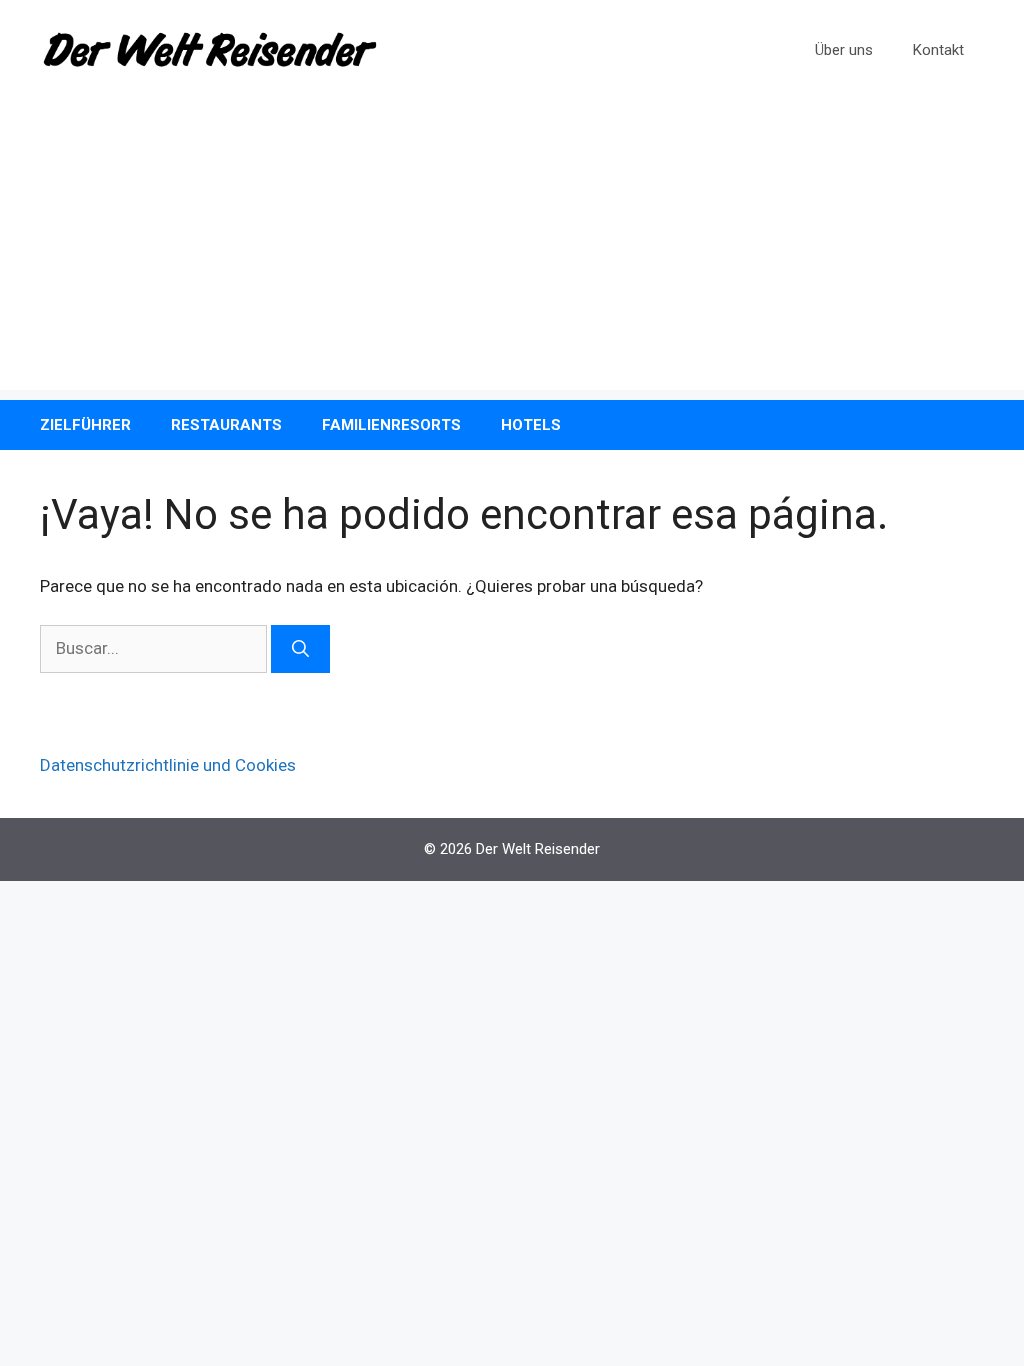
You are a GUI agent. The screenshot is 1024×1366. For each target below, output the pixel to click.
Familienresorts (391, 425)
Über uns (844, 50)
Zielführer (85, 425)
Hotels (531, 425)
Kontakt (938, 50)
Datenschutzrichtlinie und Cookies (168, 765)
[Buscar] (300, 649)
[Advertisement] (512, 250)
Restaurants (226, 425)
